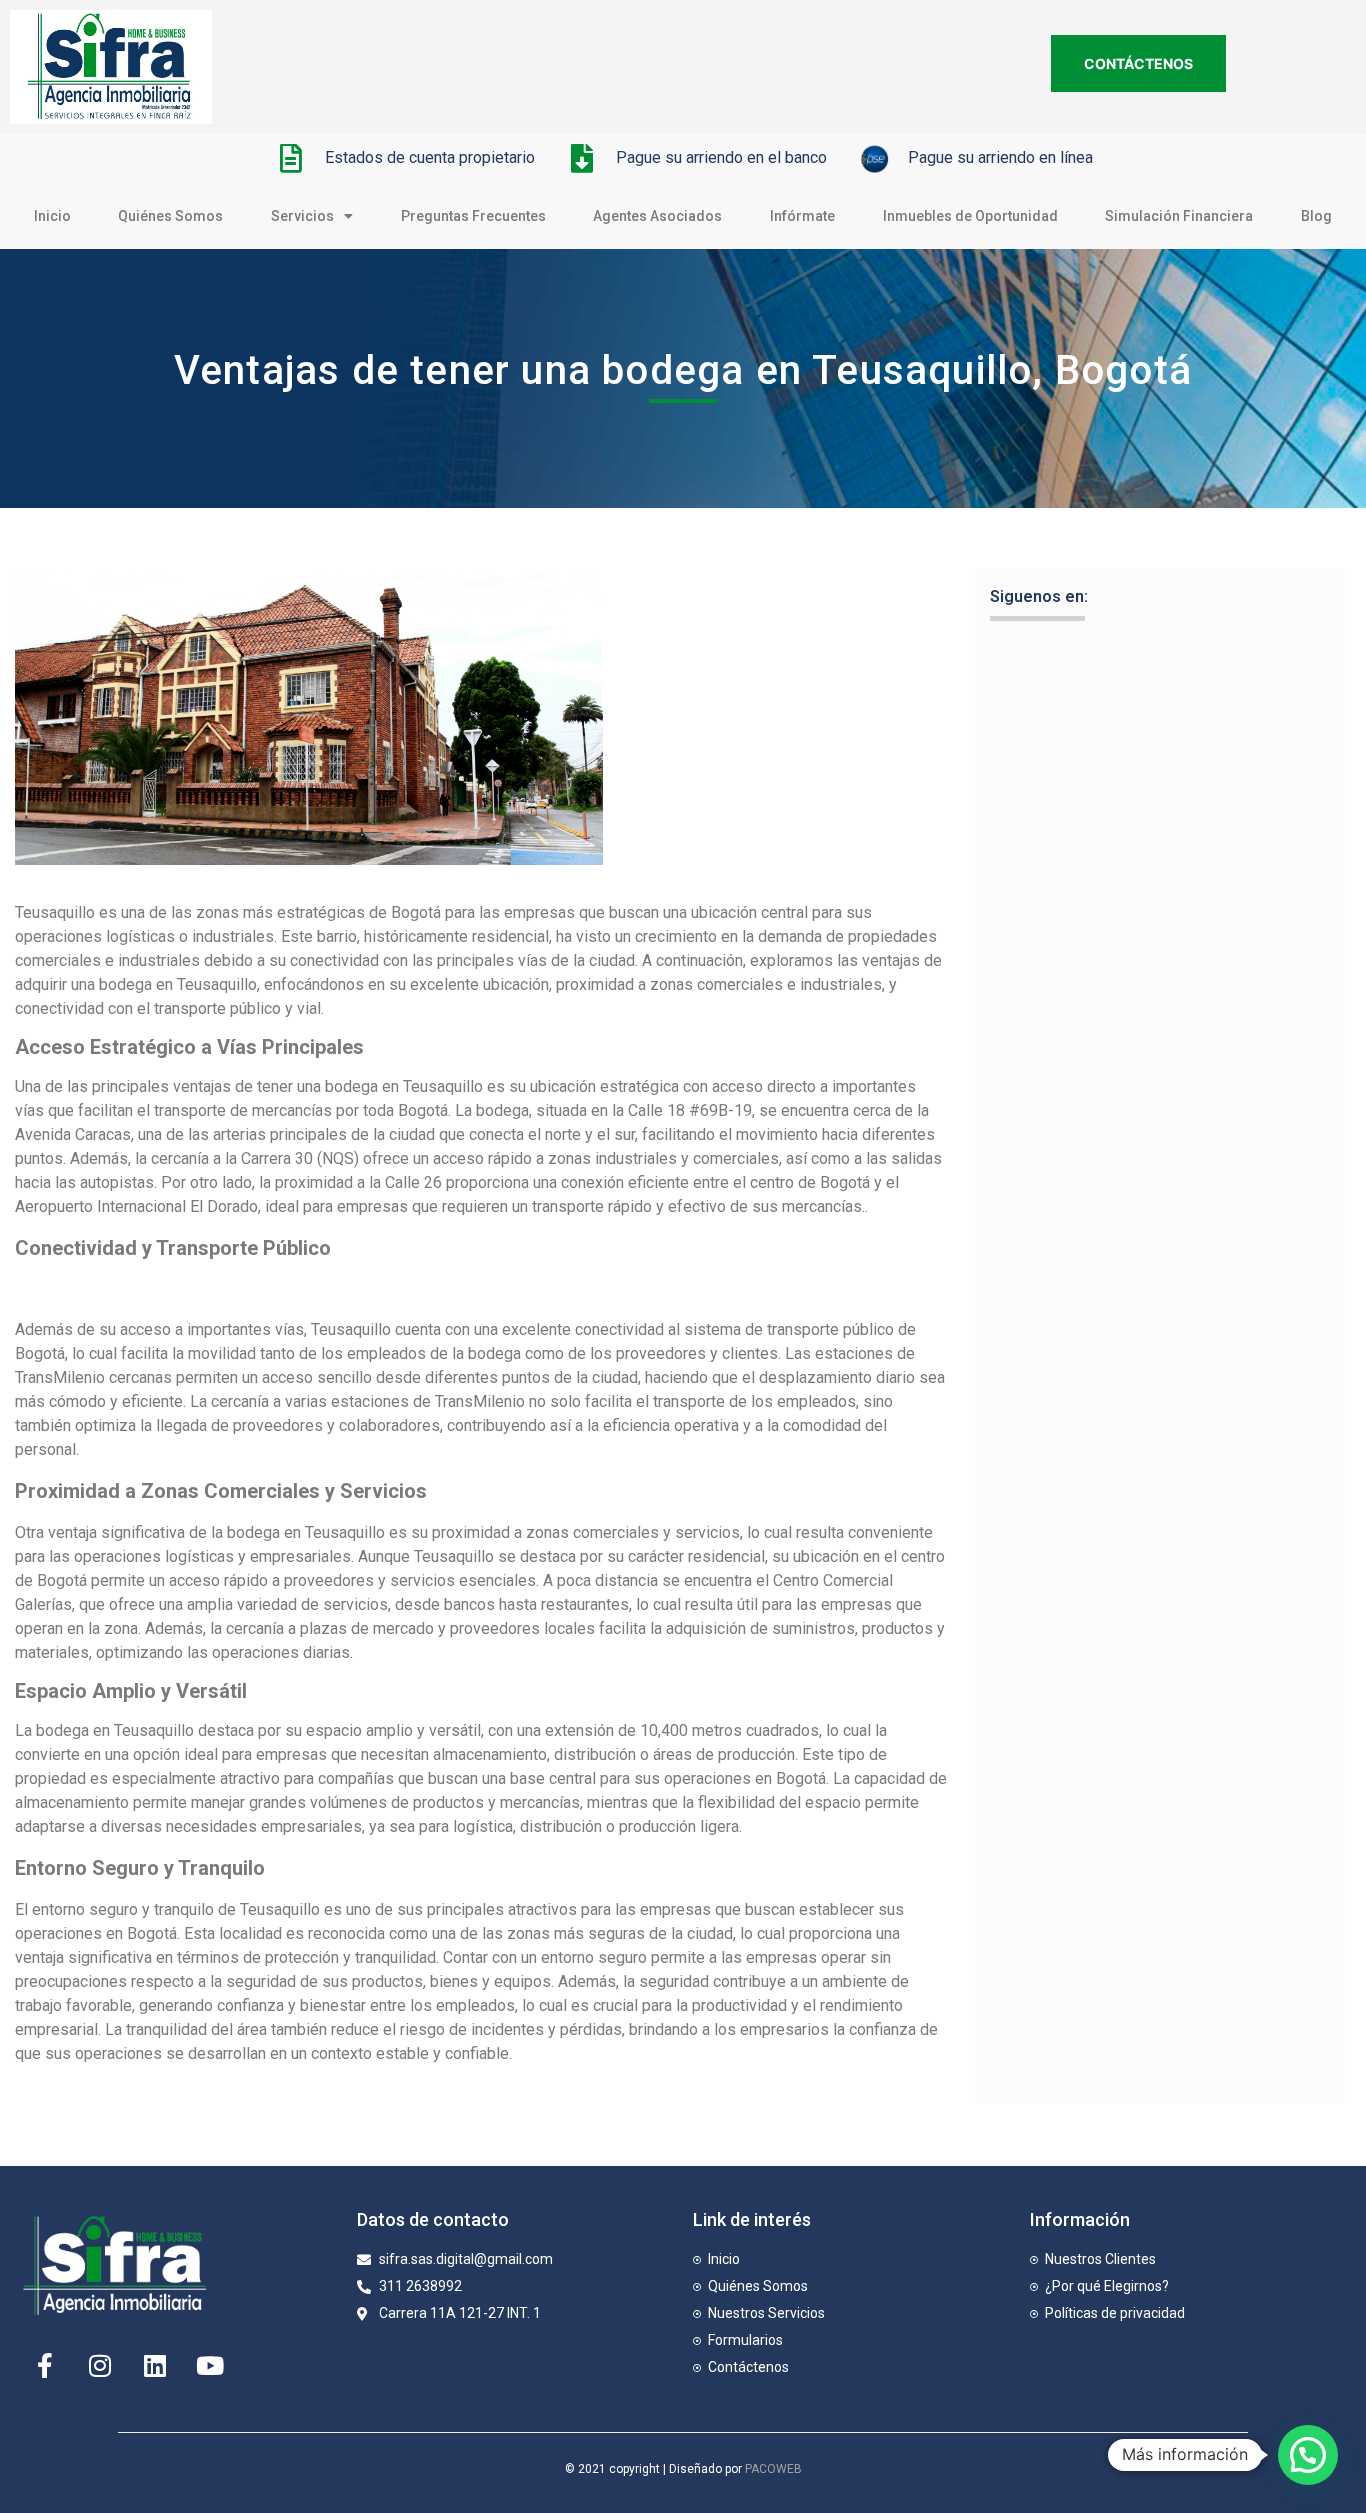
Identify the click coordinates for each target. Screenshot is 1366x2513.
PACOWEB (773, 2469)
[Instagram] (100, 2365)
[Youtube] (210, 2365)
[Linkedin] (155, 2365)
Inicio (52, 216)
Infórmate (802, 216)
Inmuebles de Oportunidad (970, 216)
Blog (1316, 216)
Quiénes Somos (170, 216)
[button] (1308, 2455)
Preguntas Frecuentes (473, 216)
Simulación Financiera (1179, 216)
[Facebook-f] (45, 2365)
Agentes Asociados (657, 216)
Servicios (302, 216)
